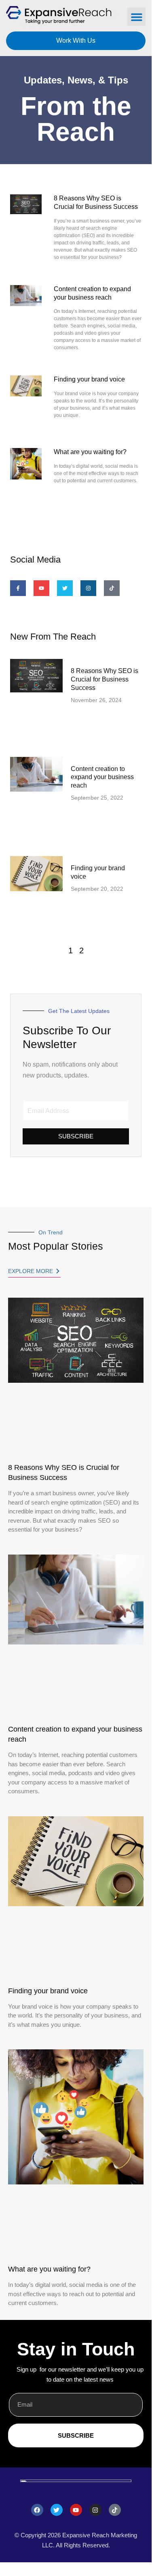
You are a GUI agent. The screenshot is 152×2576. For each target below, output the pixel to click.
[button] (136, 17)
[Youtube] (76, 2510)
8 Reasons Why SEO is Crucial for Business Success (104, 679)
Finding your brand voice (89, 379)
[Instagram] (95, 2510)
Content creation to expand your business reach (102, 777)
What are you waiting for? (90, 452)
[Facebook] (37, 2510)
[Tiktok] (112, 588)
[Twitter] (57, 2510)
